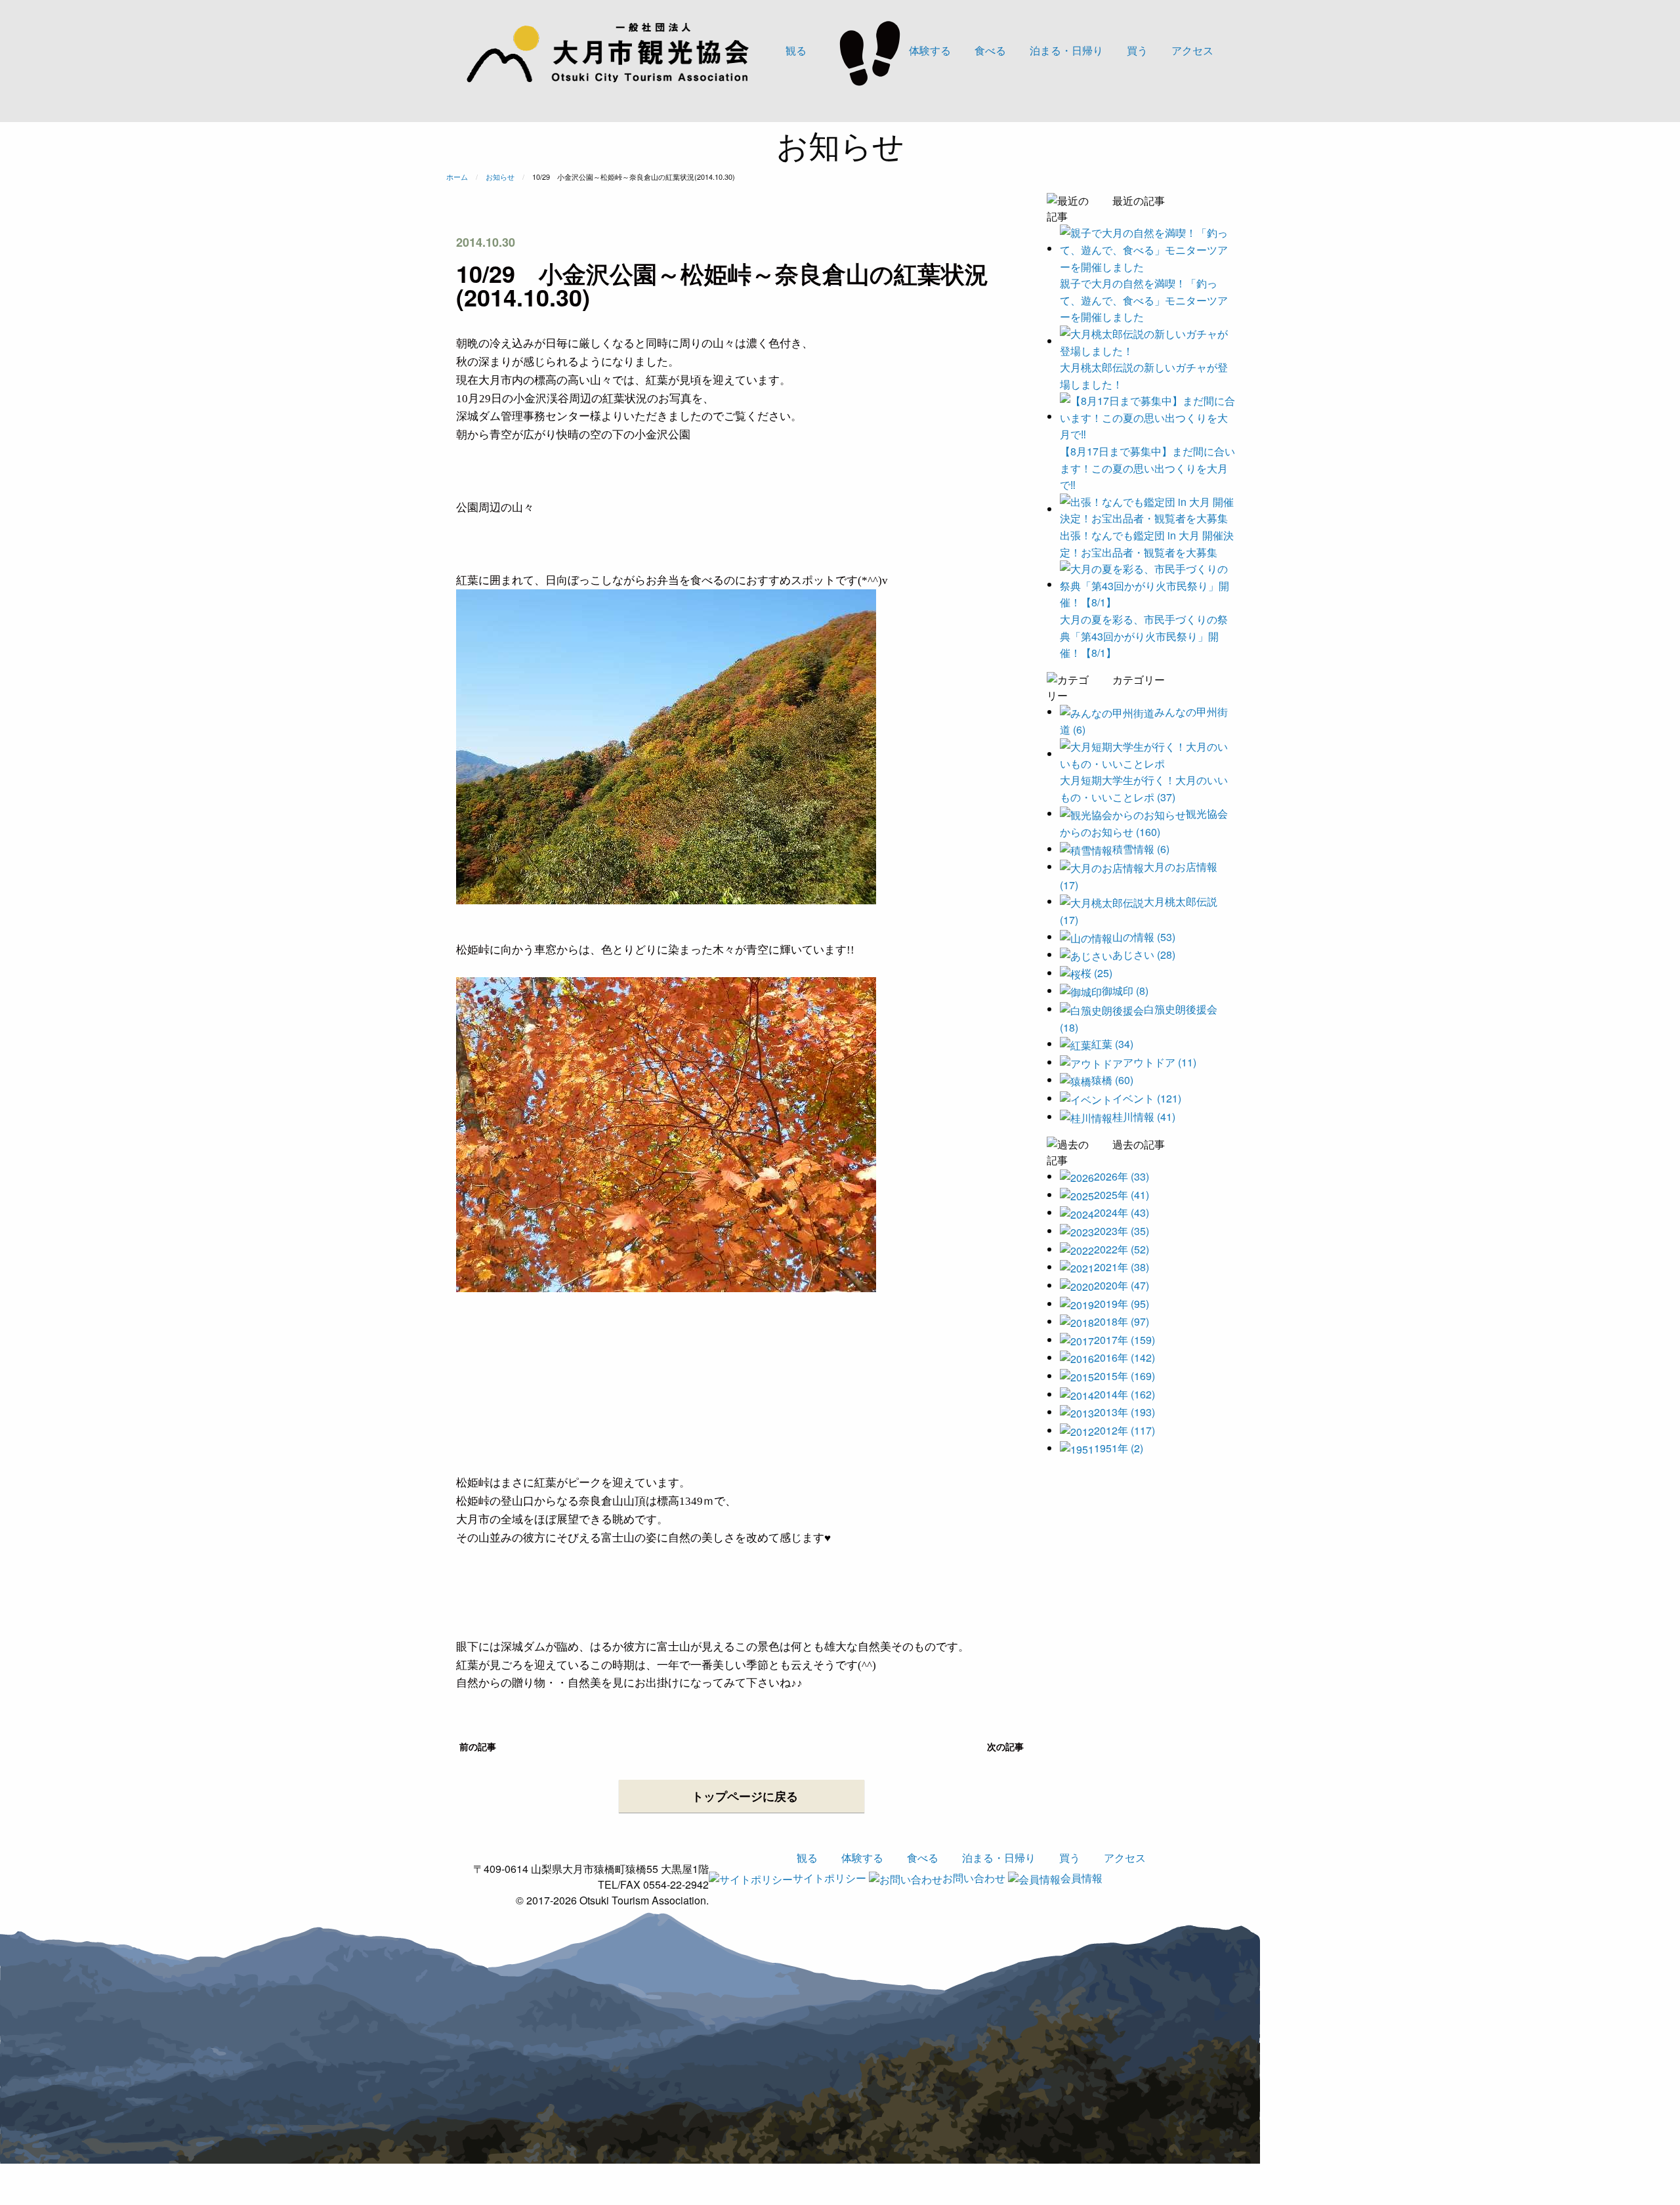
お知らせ (500, 177)
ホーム (457, 177)
